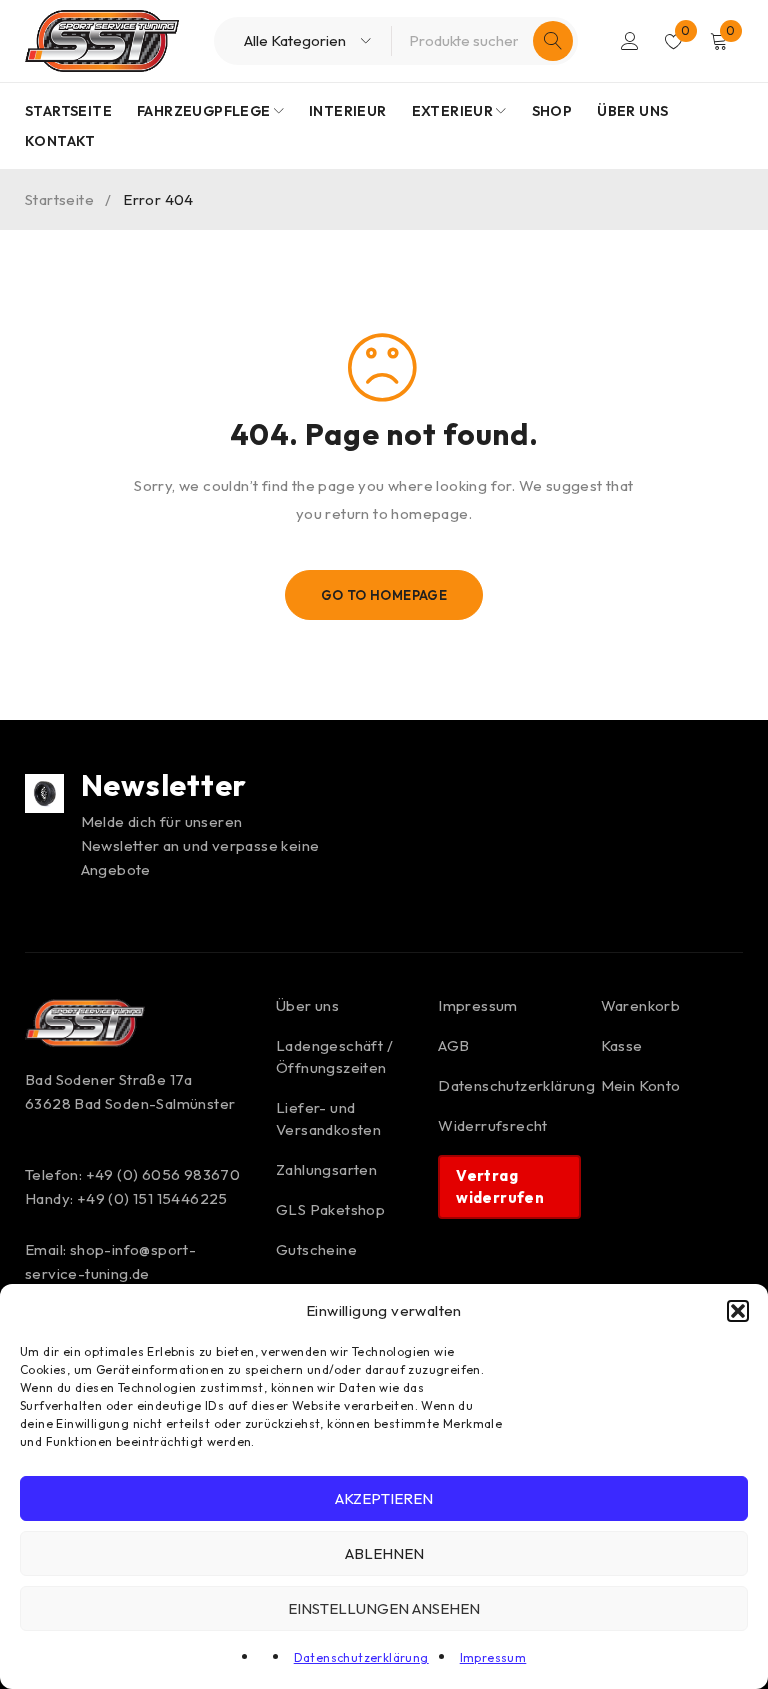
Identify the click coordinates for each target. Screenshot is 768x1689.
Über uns (307, 1005)
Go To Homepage (384, 595)
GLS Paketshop (330, 1209)
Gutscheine (316, 1249)
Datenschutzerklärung (361, 1657)
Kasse (622, 1045)
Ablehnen (384, 1553)
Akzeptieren (384, 1498)
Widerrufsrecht (493, 1125)
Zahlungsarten (326, 1169)
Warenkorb (641, 1005)
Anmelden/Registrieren (630, 41)
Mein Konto (641, 1085)
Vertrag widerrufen (500, 1186)
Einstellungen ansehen (384, 1608)
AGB (453, 1045)
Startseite (59, 199)
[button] (738, 1311)
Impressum (493, 1657)
